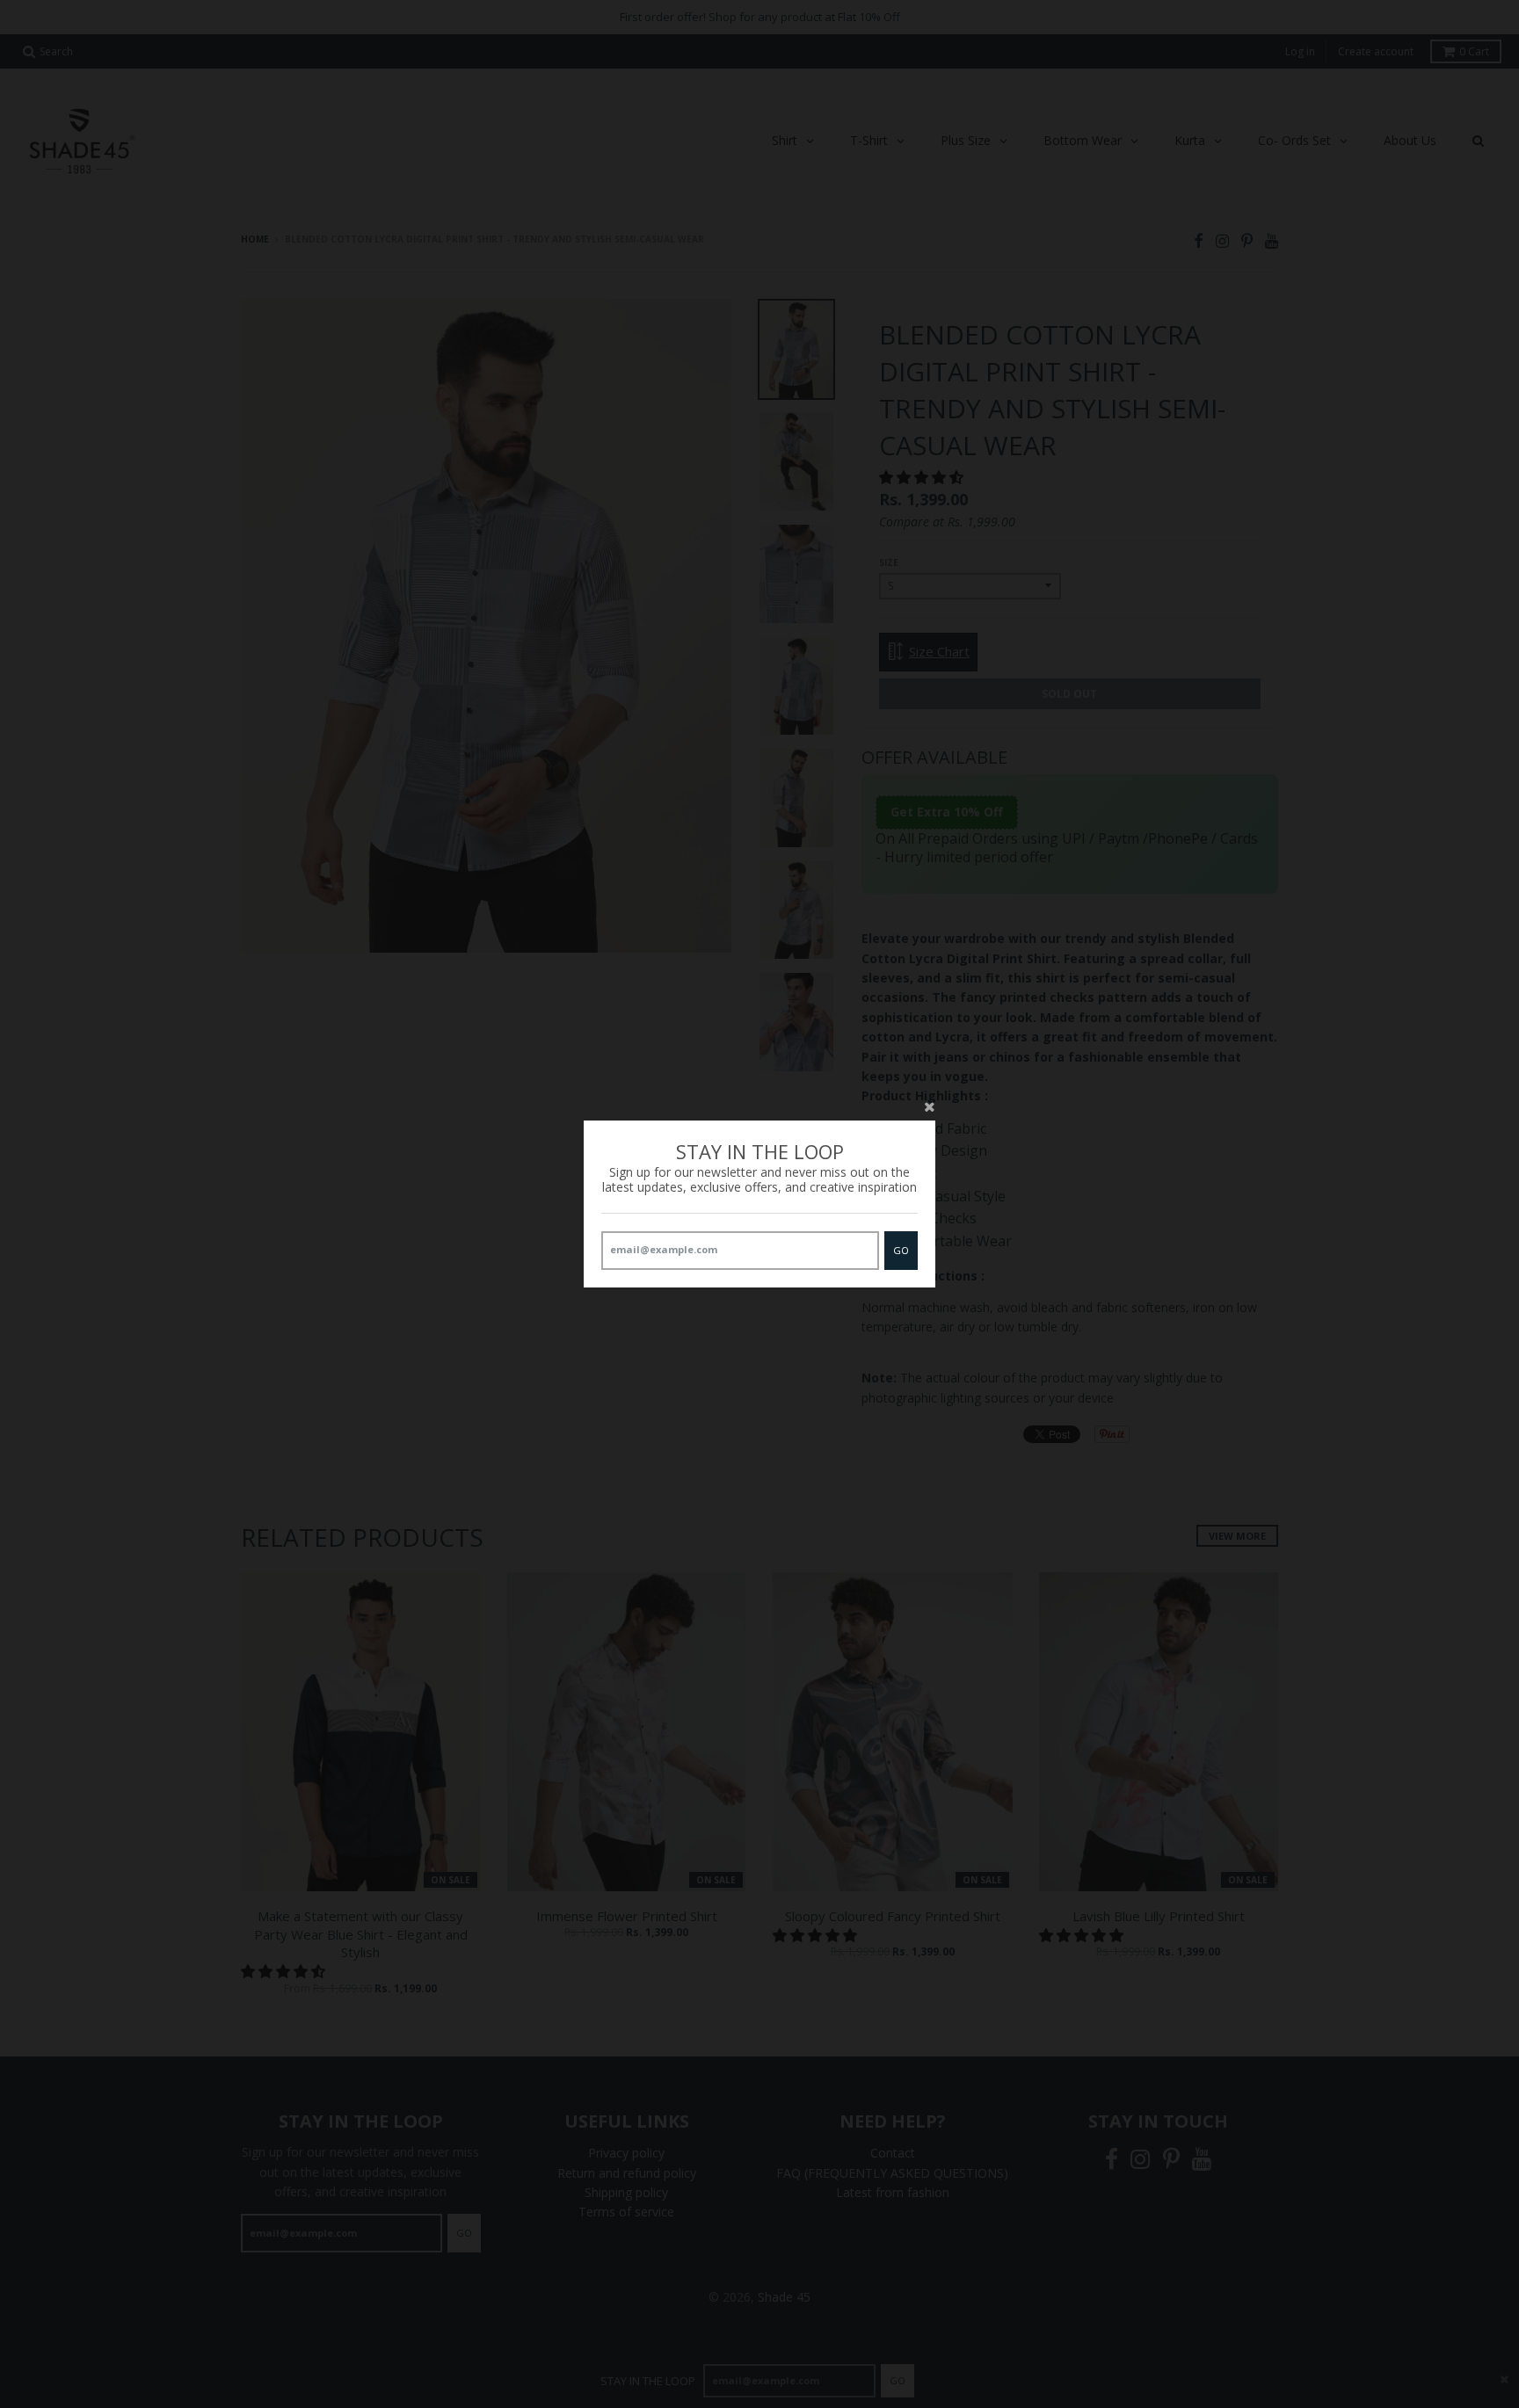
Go (901, 1250)
